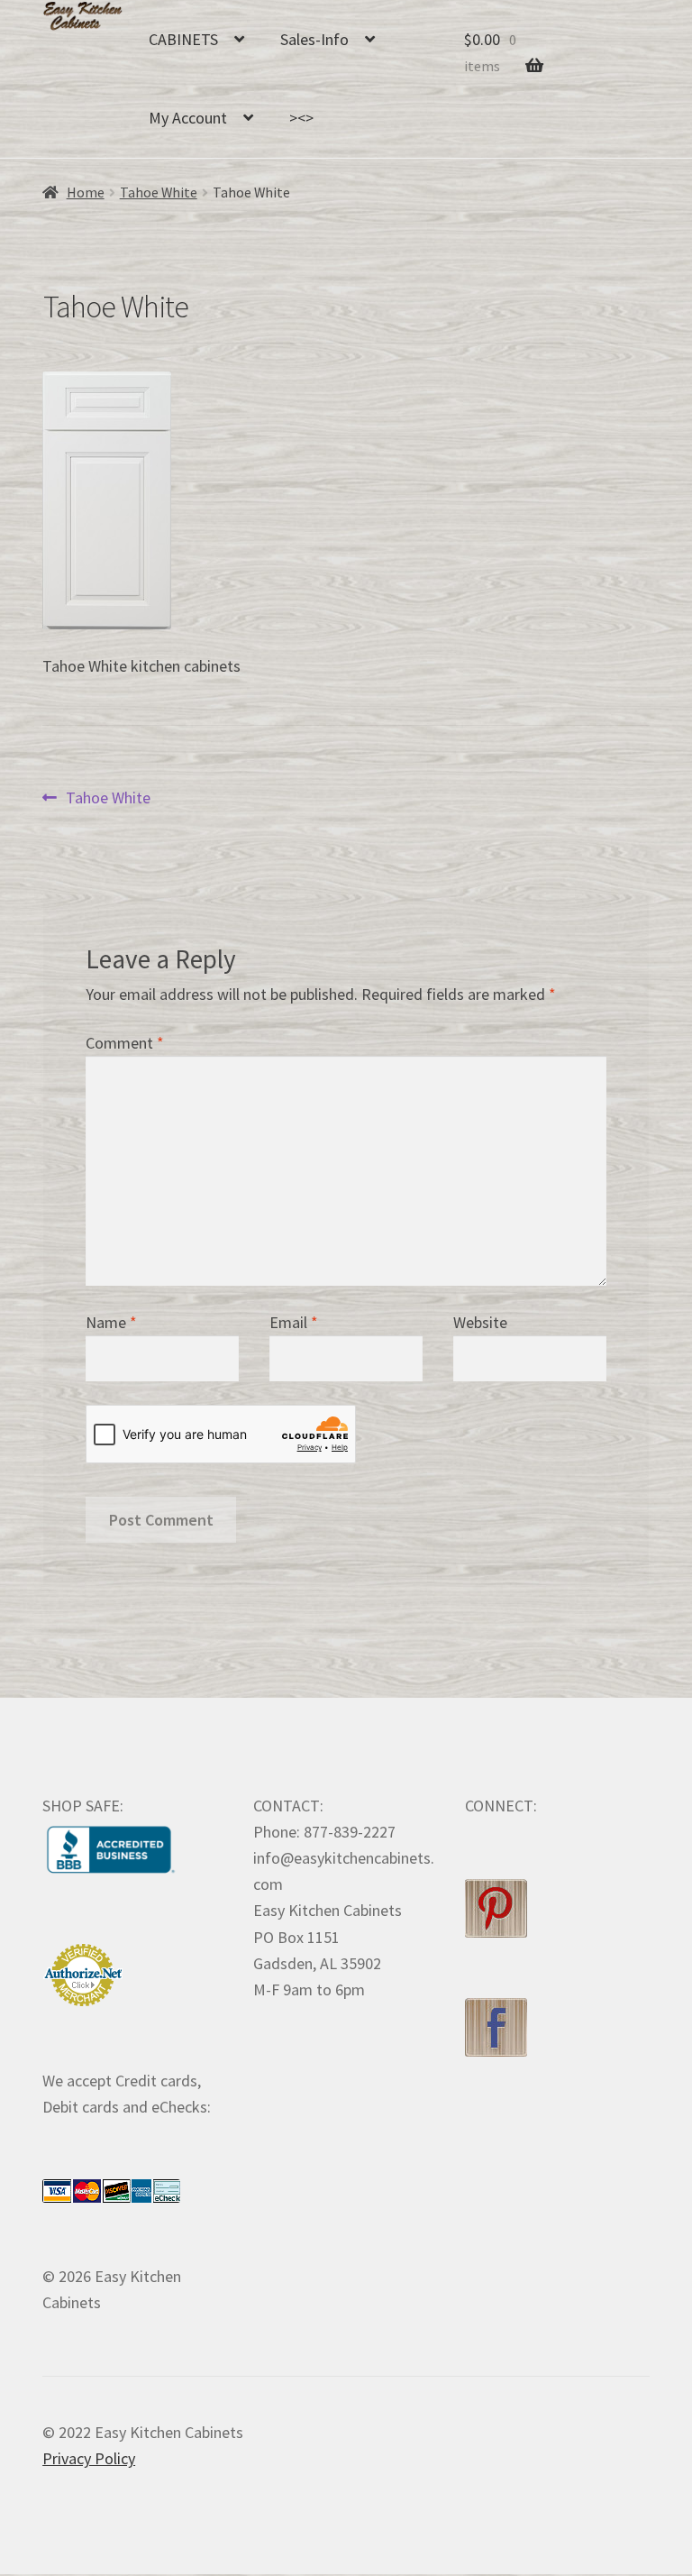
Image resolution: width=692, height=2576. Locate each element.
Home (86, 193)
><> (301, 118)
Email (294, 1322)
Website (480, 1322)
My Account (188, 118)
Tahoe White (159, 193)
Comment (125, 1043)
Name (111, 1322)
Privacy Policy (89, 2458)
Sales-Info (314, 39)
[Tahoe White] (346, 500)
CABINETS (183, 39)
